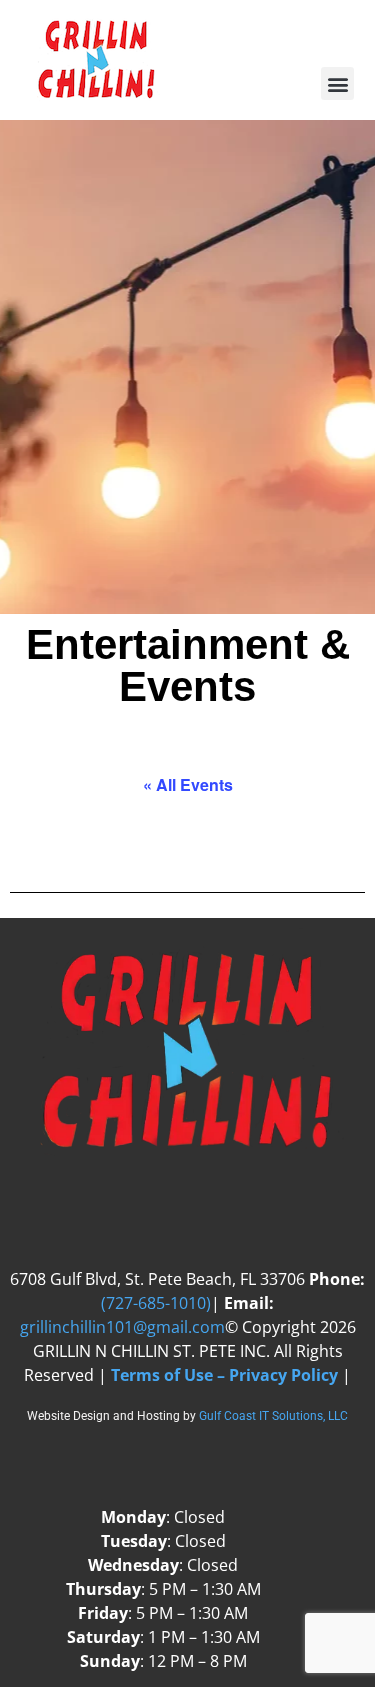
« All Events (188, 784)
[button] (337, 83)
